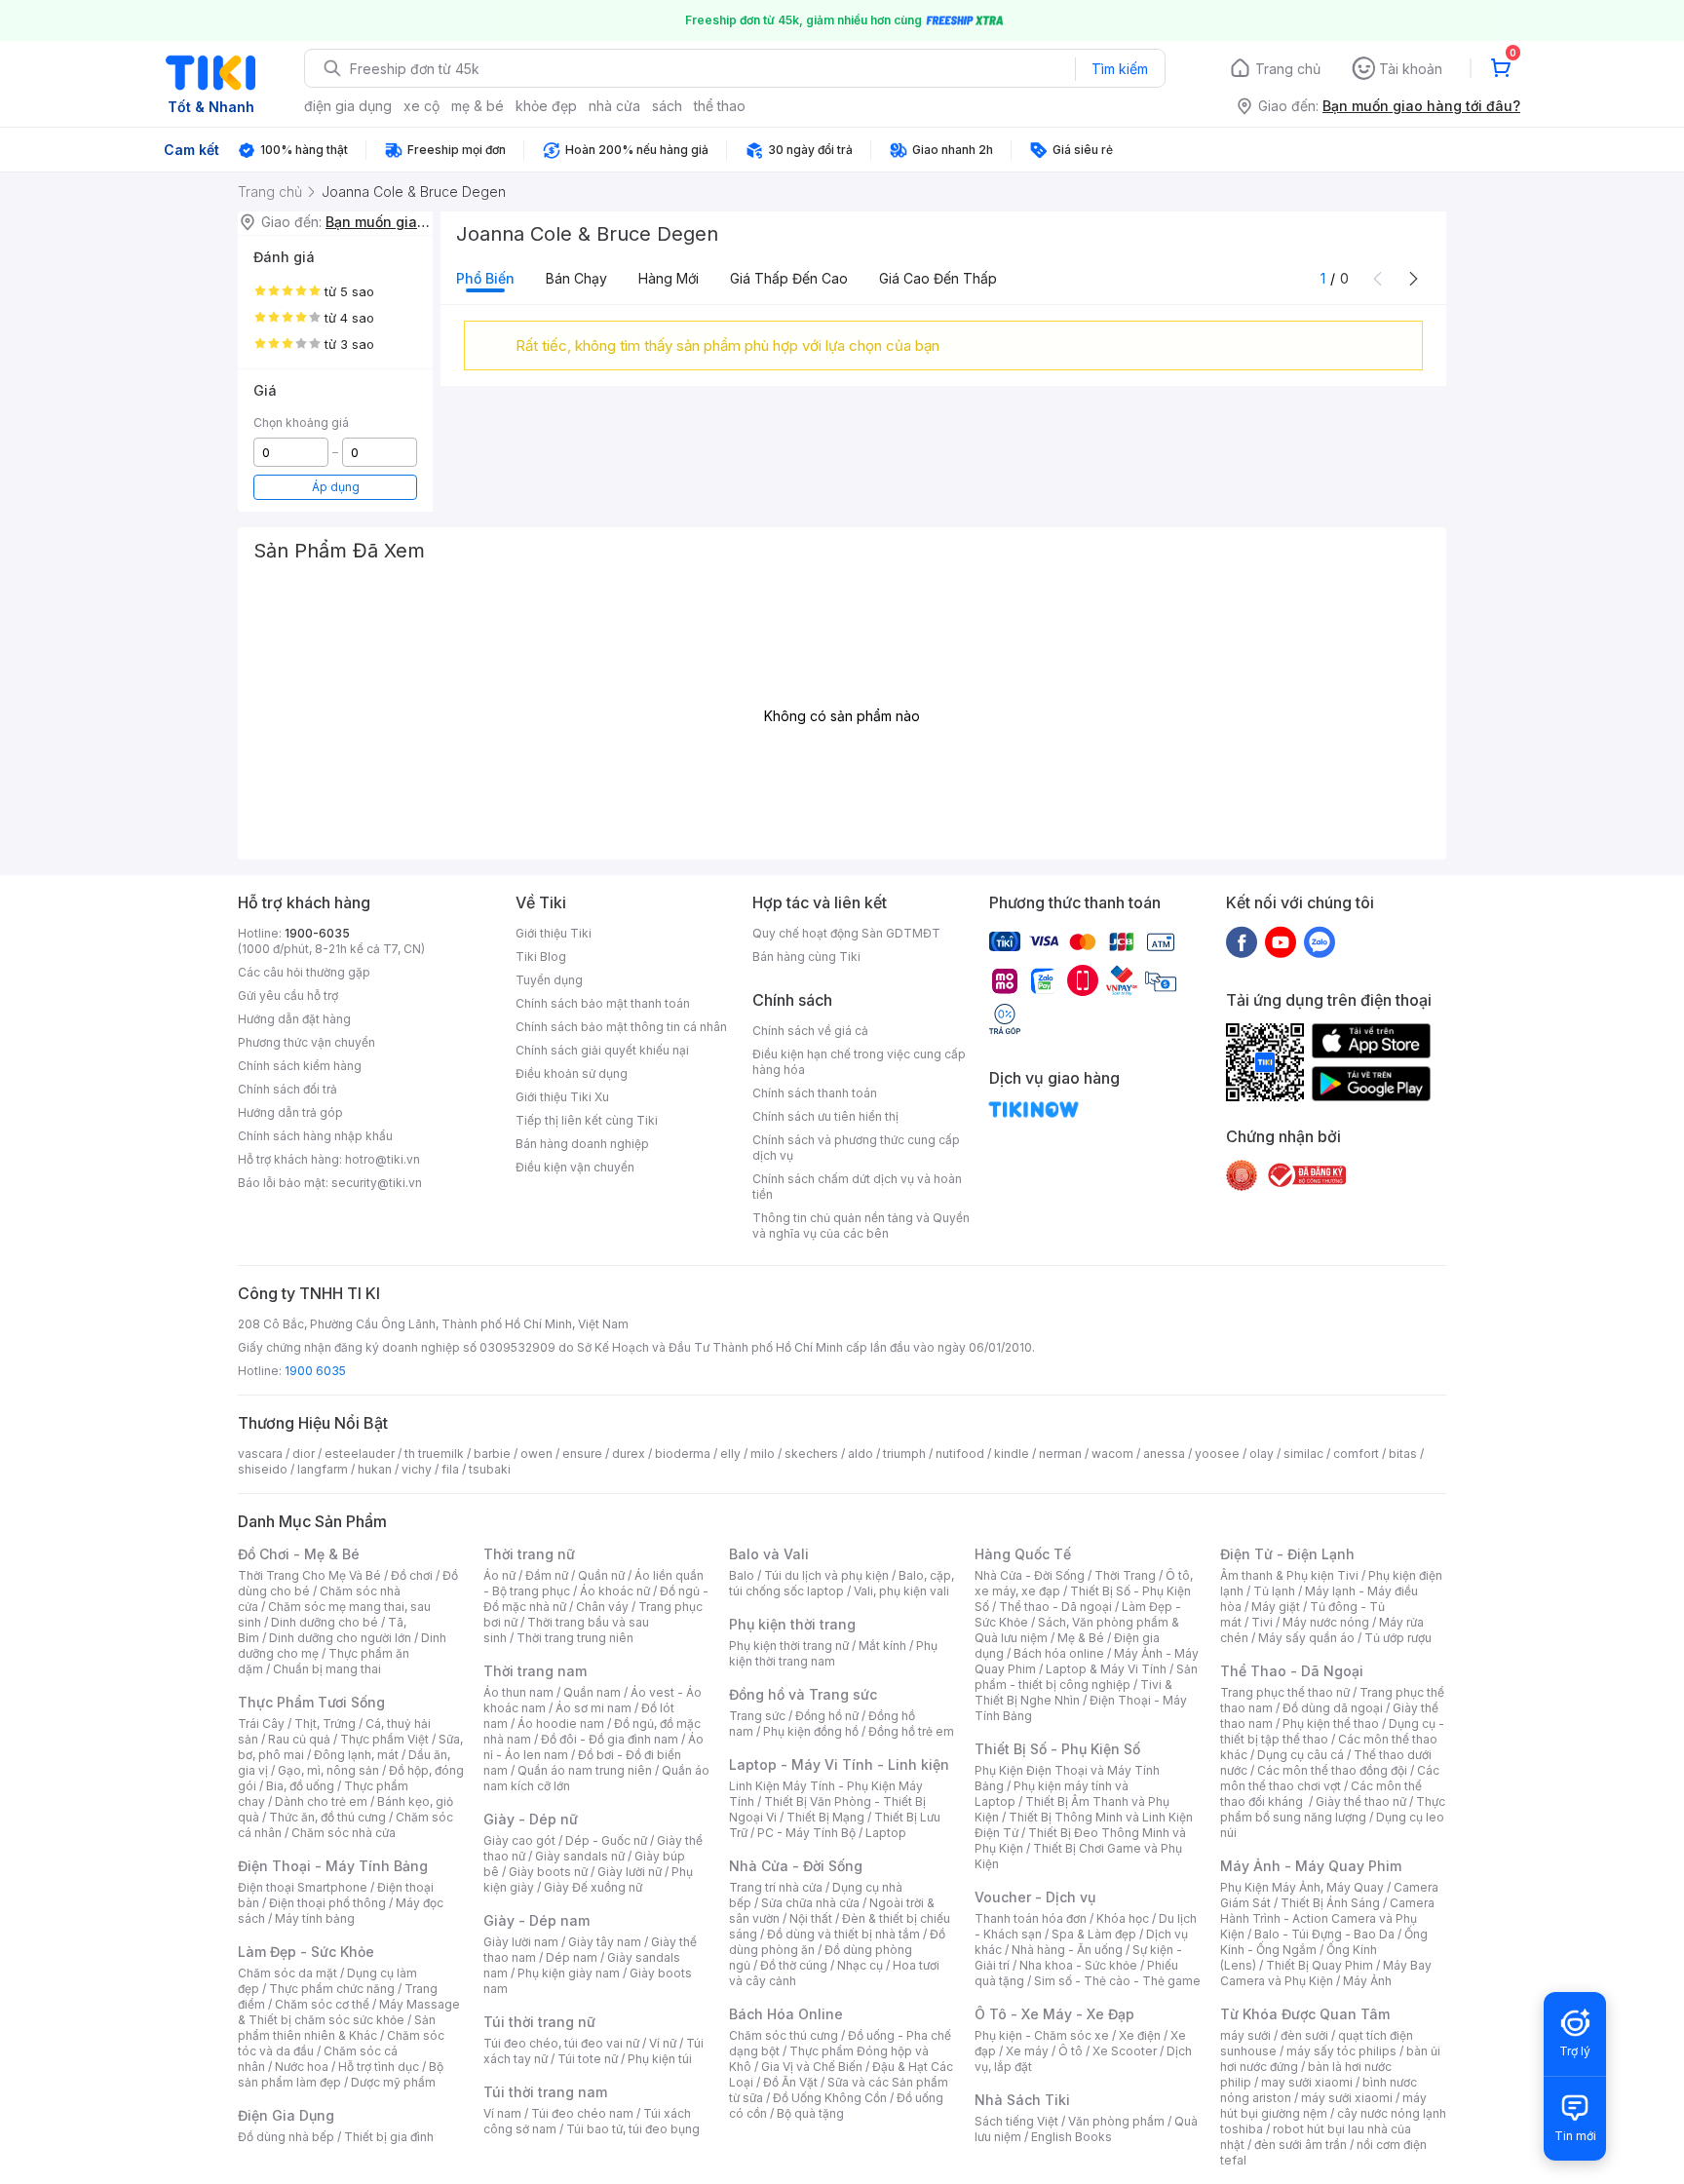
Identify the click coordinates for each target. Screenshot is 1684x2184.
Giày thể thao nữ (1361, 1801)
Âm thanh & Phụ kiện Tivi (1289, 1575)
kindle (1012, 1454)
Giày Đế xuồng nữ (593, 1887)
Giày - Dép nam (536, 1920)
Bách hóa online (1059, 1653)
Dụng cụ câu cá (1301, 1755)
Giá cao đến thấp (938, 278)
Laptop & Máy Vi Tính (1106, 1669)
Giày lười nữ (630, 1872)
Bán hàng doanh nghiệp (582, 1144)
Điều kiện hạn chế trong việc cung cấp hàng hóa (859, 1062)
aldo (861, 1454)
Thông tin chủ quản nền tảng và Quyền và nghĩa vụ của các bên (861, 1226)
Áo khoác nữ (615, 1591)
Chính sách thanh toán (815, 1093)
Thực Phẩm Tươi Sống (311, 1702)
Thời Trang (1125, 1575)
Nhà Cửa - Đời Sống (796, 1866)
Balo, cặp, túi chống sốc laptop (842, 1583)
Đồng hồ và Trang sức (803, 1694)
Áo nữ (499, 1575)
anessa (1164, 1454)
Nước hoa (302, 2067)
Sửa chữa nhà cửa (810, 1903)
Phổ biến (485, 278)
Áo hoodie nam (561, 1724)
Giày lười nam (521, 1942)
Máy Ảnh (1367, 1981)
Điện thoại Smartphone (303, 1887)
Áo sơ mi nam (593, 1708)
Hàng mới (669, 278)
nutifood (960, 1454)
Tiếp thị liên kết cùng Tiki (587, 1120)
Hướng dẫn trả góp (290, 1112)
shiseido (263, 1469)
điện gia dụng (348, 106)
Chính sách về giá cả (810, 1031)
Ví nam (502, 2113)
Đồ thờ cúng (794, 1965)
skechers (811, 1454)
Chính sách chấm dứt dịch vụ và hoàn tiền (857, 1187)
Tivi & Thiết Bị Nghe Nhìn (1073, 1692)
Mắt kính (882, 1646)
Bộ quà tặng (810, 2113)
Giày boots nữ (548, 1872)
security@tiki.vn (377, 1183)
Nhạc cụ (860, 1965)
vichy (417, 1469)
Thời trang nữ (529, 1554)
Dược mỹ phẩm (393, 2082)
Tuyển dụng (549, 980)
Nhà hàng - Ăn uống (1067, 1950)
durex (629, 1454)
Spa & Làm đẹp (1094, 1934)
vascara (260, 1454)
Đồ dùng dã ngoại (1333, 1708)
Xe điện (1140, 2035)
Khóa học (1123, 1918)
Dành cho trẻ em (321, 1801)
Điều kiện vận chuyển (575, 1167)
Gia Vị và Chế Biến (812, 2067)
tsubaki (490, 1469)
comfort (1356, 1454)
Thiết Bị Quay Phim (1320, 1965)
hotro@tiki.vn (383, 1159)
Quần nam (592, 1692)
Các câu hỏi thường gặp (304, 972)
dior (304, 1454)
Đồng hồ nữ (827, 1716)
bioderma (683, 1454)
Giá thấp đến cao (789, 278)
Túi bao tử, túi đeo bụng (633, 2129)
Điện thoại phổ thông (327, 1903)
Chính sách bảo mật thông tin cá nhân (621, 1027)
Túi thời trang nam (545, 2092)
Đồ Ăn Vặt (790, 2082)
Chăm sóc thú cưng (784, 2035)
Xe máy (1027, 2051)
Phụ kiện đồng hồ (811, 1731)
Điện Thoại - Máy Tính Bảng (333, 1866)
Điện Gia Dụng (286, 2115)
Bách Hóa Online (786, 2014)
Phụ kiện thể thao (1331, 1724)
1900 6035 (315, 1371)
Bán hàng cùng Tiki (806, 957)
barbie (492, 1454)
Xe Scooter (1125, 2051)
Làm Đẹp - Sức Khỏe (306, 1952)
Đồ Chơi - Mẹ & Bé (299, 1554)
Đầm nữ (547, 1575)
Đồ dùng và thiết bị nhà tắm (843, 1934)
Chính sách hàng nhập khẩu (315, 1136)
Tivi (1262, 1622)
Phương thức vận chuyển (306, 1042)
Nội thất (811, 1918)
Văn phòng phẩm (1116, 2121)
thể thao (720, 106)
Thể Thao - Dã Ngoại (1292, 1671)
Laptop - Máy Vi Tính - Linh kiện (839, 1764)
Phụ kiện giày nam (569, 1973)
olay (1262, 1454)
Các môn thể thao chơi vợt (1330, 1778)
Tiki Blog (541, 957)
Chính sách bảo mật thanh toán (603, 1003)
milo (763, 1454)
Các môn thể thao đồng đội (1332, 1770)
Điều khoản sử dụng (572, 1073)
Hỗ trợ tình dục (379, 2067)
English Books (1072, 2137)
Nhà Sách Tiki (1022, 2100)
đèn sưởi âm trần (1301, 2145)
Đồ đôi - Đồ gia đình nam (610, 1739)
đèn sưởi (1304, 2035)
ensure (582, 1454)
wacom (1112, 1454)
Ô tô (1071, 2051)
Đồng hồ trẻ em (911, 1731)
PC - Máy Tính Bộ (806, 1833)
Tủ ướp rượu (1398, 1638)
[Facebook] (1242, 941)
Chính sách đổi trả (287, 1089)
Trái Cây (261, 1724)
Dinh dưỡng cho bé (325, 1622)
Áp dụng (336, 487)
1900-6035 (317, 933)
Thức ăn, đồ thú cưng (327, 1817)
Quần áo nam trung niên (585, 1770)
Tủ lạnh (1274, 1591)
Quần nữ (601, 1575)
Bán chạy (576, 278)
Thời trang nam (535, 1671)
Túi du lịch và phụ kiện (826, 1575)
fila (450, 1469)
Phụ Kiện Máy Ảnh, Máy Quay (1302, 1887)
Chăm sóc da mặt (287, 1973)
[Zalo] (1320, 941)
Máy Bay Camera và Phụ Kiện (1326, 1973)
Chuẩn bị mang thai (327, 1669)
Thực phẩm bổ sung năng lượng (1333, 1809)
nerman (1060, 1454)
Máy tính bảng (315, 1918)
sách (667, 106)
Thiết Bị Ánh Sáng (1330, 1903)
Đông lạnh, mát (356, 1755)
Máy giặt (1276, 1607)
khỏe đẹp (546, 106)
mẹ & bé (478, 106)
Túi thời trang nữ (539, 2022)
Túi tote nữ (588, 2059)
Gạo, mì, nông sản (328, 1770)
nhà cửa (614, 106)
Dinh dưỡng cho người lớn (340, 1638)
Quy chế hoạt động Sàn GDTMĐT (846, 933)
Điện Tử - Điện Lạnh (1287, 1554)
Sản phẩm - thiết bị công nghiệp (1086, 1677)
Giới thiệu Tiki (554, 933)
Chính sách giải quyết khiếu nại (602, 1050)
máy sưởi (1245, 2035)
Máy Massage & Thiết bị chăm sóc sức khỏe (349, 2012)
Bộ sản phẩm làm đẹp (341, 2074)
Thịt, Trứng (325, 1724)
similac (1303, 1454)
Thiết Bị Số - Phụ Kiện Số (1057, 1749)
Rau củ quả (299, 1739)
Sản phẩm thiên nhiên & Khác (337, 2028)
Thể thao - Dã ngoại (1055, 1607)
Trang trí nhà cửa (776, 1887)
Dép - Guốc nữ (606, 1840)
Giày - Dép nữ (531, 1819)
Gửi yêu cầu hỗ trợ (288, 996)
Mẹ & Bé (1081, 1638)
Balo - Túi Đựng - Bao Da (1324, 1934)
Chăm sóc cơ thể (322, 2004)
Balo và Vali (769, 1554)
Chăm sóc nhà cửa (344, 1833)
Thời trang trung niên (575, 1638)
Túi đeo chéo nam (582, 2113)
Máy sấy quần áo (1306, 1638)
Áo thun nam (518, 1692)
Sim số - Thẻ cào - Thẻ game (1117, 1981)
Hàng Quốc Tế (1023, 1554)
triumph (904, 1454)
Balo (742, 1575)
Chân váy (602, 1607)
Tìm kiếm (1120, 69)
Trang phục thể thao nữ (1285, 1692)
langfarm (323, 1469)
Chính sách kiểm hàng (300, 1066)
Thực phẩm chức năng (332, 1989)
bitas (1403, 1454)
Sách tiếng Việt (1016, 2121)
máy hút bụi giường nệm (1323, 2106)
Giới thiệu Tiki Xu (562, 1097)
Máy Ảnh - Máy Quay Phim (1311, 1866)
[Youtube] (1281, 941)
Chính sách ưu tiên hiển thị (825, 1116)
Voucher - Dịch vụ (1035, 1897)
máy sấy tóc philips (1341, 2051)
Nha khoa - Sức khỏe (1078, 1965)
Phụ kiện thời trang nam (833, 1653)
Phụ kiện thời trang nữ (789, 1646)
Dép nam (572, 1957)
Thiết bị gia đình (389, 2137)
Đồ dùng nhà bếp (286, 2137)
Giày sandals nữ (580, 1856)
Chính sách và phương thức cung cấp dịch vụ (856, 1148)
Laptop (886, 1833)
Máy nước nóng (1326, 1622)
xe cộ (421, 106)
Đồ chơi (412, 1575)
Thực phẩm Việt (384, 1739)
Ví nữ (663, 2043)
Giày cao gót (519, 1840)
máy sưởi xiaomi (1347, 2098)
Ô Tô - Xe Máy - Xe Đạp (1054, 2014)
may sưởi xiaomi (1307, 2082)
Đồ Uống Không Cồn (830, 2098)
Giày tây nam (605, 1942)
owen (536, 1454)
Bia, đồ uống (300, 1786)
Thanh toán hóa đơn (1031, 1918)
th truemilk (434, 1454)
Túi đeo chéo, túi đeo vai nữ (561, 2043)
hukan (375, 1469)
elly (730, 1454)
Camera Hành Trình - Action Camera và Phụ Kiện (1327, 1918)
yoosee (1217, 1454)
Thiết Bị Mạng (825, 1817)
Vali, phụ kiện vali (901, 1591)
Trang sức (757, 1716)
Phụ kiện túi (660, 2059)
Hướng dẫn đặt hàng (294, 1019)
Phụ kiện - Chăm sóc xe (1042, 2035)
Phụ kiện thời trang (792, 1624)
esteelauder (360, 1454)
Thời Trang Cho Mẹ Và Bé (309, 1575)
